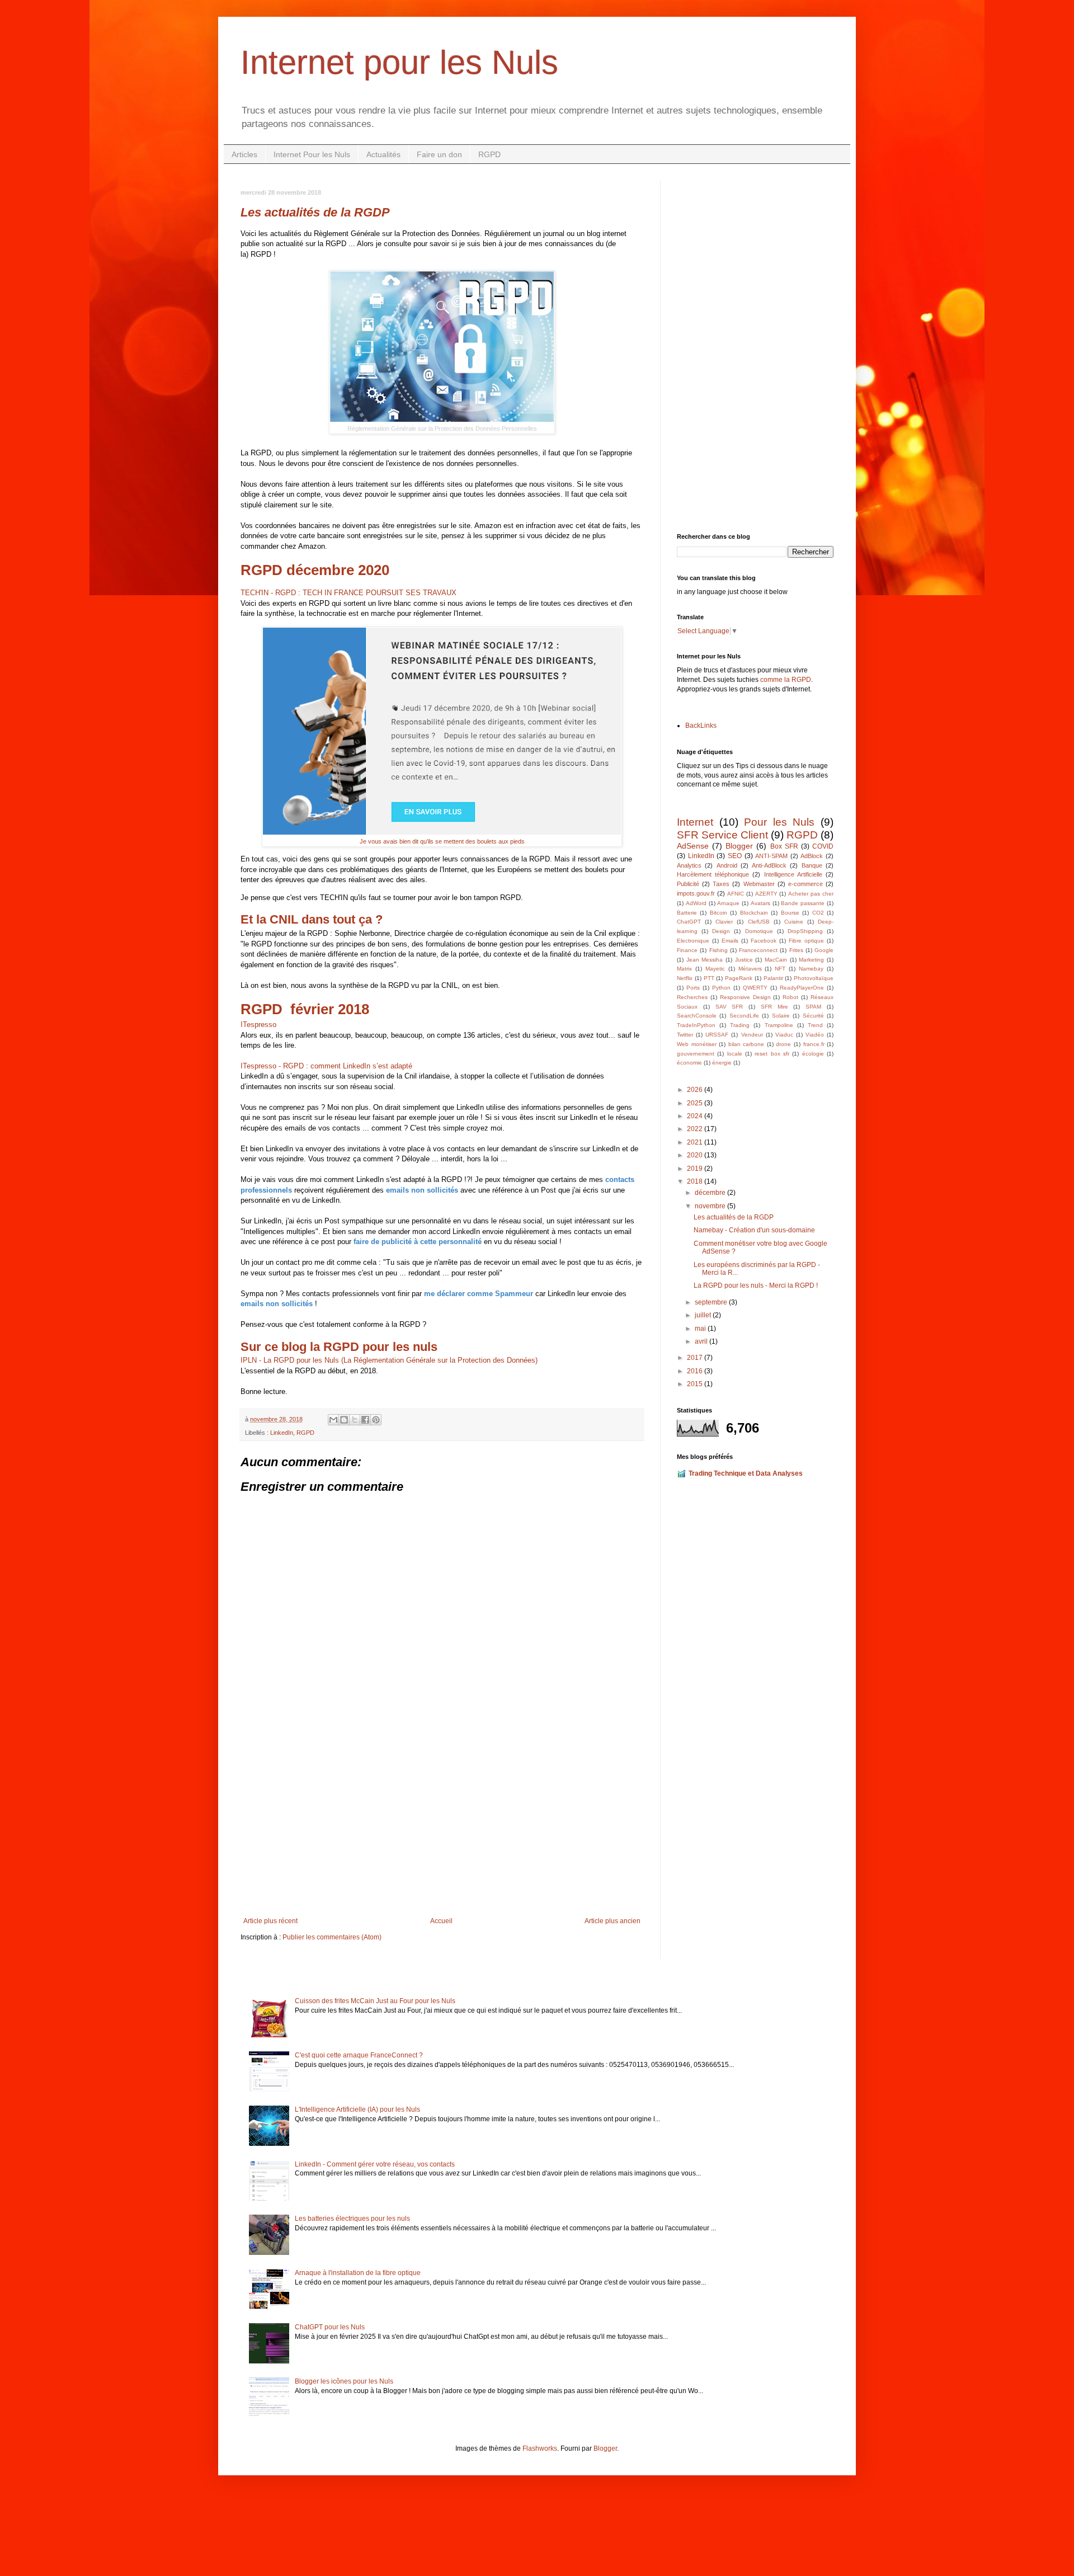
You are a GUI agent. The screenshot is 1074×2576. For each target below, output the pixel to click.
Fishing (719, 950)
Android (727, 865)
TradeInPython (696, 1025)
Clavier (724, 922)
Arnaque (728, 903)
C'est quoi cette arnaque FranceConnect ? (359, 2055)
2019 (696, 1169)
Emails (730, 941)
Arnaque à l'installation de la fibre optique (358, 2273)
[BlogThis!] (344, 1420)
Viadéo (815, 1035)
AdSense (693, 846)
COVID (823, 846)
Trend (815, 1025)
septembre (712, 1302)
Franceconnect (758, 950)
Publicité (688, 884)
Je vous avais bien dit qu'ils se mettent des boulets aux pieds (442, 841)
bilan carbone (746, 1044)
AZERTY (766, 894)
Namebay (811, 969)
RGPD (489, 154)
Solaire (781, 1016)
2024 (696, 1116)
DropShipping (805, 931)
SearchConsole (697, 1016)
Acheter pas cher (811, 894)
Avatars (760, 903)
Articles (244, 154)
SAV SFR (729, 1007)
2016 (696, 1371)
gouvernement (696, 1054)
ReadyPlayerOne (802, 988)
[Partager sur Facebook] (365, 1420)
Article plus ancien (613, 1921)
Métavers (750, 969)
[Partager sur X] (355, 1420)
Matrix (684, 969)
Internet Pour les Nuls (312, 154)
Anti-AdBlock (769, 865)
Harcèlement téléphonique (713, 874)
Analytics (689, 865)
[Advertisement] (442, 1825)
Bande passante (803, 903)
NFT (780, 969)
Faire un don (439, 154)
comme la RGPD (786, 680)
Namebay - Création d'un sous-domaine (754, 1230)
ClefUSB (759, 922)
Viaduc (784, 1035)
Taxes (721, 884)
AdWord (696, 903)
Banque (812, 865)
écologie (813, 1054)
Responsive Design (745, 997)
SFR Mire (774, 1007)
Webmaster (759, 884)
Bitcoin (719, 913)
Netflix (685, 978)
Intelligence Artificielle (793, 874)
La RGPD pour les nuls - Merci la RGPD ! (756, 1285)
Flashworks (540, 2448)
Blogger (739, 846)
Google (824, 950)
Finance (687, 950)
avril (702, 1341)
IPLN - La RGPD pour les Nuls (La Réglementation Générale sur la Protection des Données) (389, 1360)
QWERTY (755, 988)
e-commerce (805, 884)
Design (721, 931)
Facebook (764, 941)
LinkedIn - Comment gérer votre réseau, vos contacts (375, 2164)
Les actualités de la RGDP (734, 1217)
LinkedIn (282, 1433)
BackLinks (701, 726)
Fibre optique (806, 941)
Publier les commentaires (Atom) (332, 1937)
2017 (696, 1358)
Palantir (773, 978)
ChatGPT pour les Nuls (330, 2327)
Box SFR (784, 846)
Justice (744, 960)
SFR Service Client (722, 835)
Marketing (811, 960)
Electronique (693, 941)
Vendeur (752, 1035)
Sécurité (813, 1016)
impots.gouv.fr (696, 893)
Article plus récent (270, 1921)
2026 (696, 1090)
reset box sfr (772, 1054)
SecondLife (744, 1016)
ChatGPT (689, 922)
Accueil (441, 1921)
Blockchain (754, 913)
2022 (696, 1129)
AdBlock (812, 856)
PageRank (739, 978)
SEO (735, 856)
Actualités (383, 154)
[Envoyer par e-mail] (333, 1420)
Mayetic (715, 969)
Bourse (790, 913)
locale (735, 1054)
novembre (711, 1206)
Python (721, 988)
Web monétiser (697, 1044)
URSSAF (717, 1035)
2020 (696, 1155)
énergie (722, 1063)
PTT (709, 978)
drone (783, 1044)
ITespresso (258, 1025)
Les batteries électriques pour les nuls (352, 2219)
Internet (695, 822)
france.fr (814, 1044)
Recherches (692, 997)
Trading (740, 1025)
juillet (704, 1315)
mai (701, 1329)
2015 (696, 1384)
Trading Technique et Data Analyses (746, 1473)
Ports (693, 988)
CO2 (818, 913)
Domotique (759, 931)
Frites (796, 950)
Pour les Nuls (779, 822)
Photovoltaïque (814, 978)
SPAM (813, 1007)
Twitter (685, 1035)
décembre (711, 1193)
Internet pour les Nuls (399, 62)
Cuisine (794, 922)
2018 (696, 1181)
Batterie (687, 913)
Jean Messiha (705, 960)
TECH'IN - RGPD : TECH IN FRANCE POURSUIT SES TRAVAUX (348, 593)
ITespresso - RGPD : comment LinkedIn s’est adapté (326, 1066)
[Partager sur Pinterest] (376, 1420)
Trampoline (779, 1025)
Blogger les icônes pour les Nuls (344, 2381)
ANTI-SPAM (771, 856)
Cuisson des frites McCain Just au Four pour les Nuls (375, 2001)
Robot (790, 997)
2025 (696, 1103)
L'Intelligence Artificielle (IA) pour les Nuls (357, 2109)
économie (689, 1063)
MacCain (776, 960)
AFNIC (736, 894)
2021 (696, 1142)
